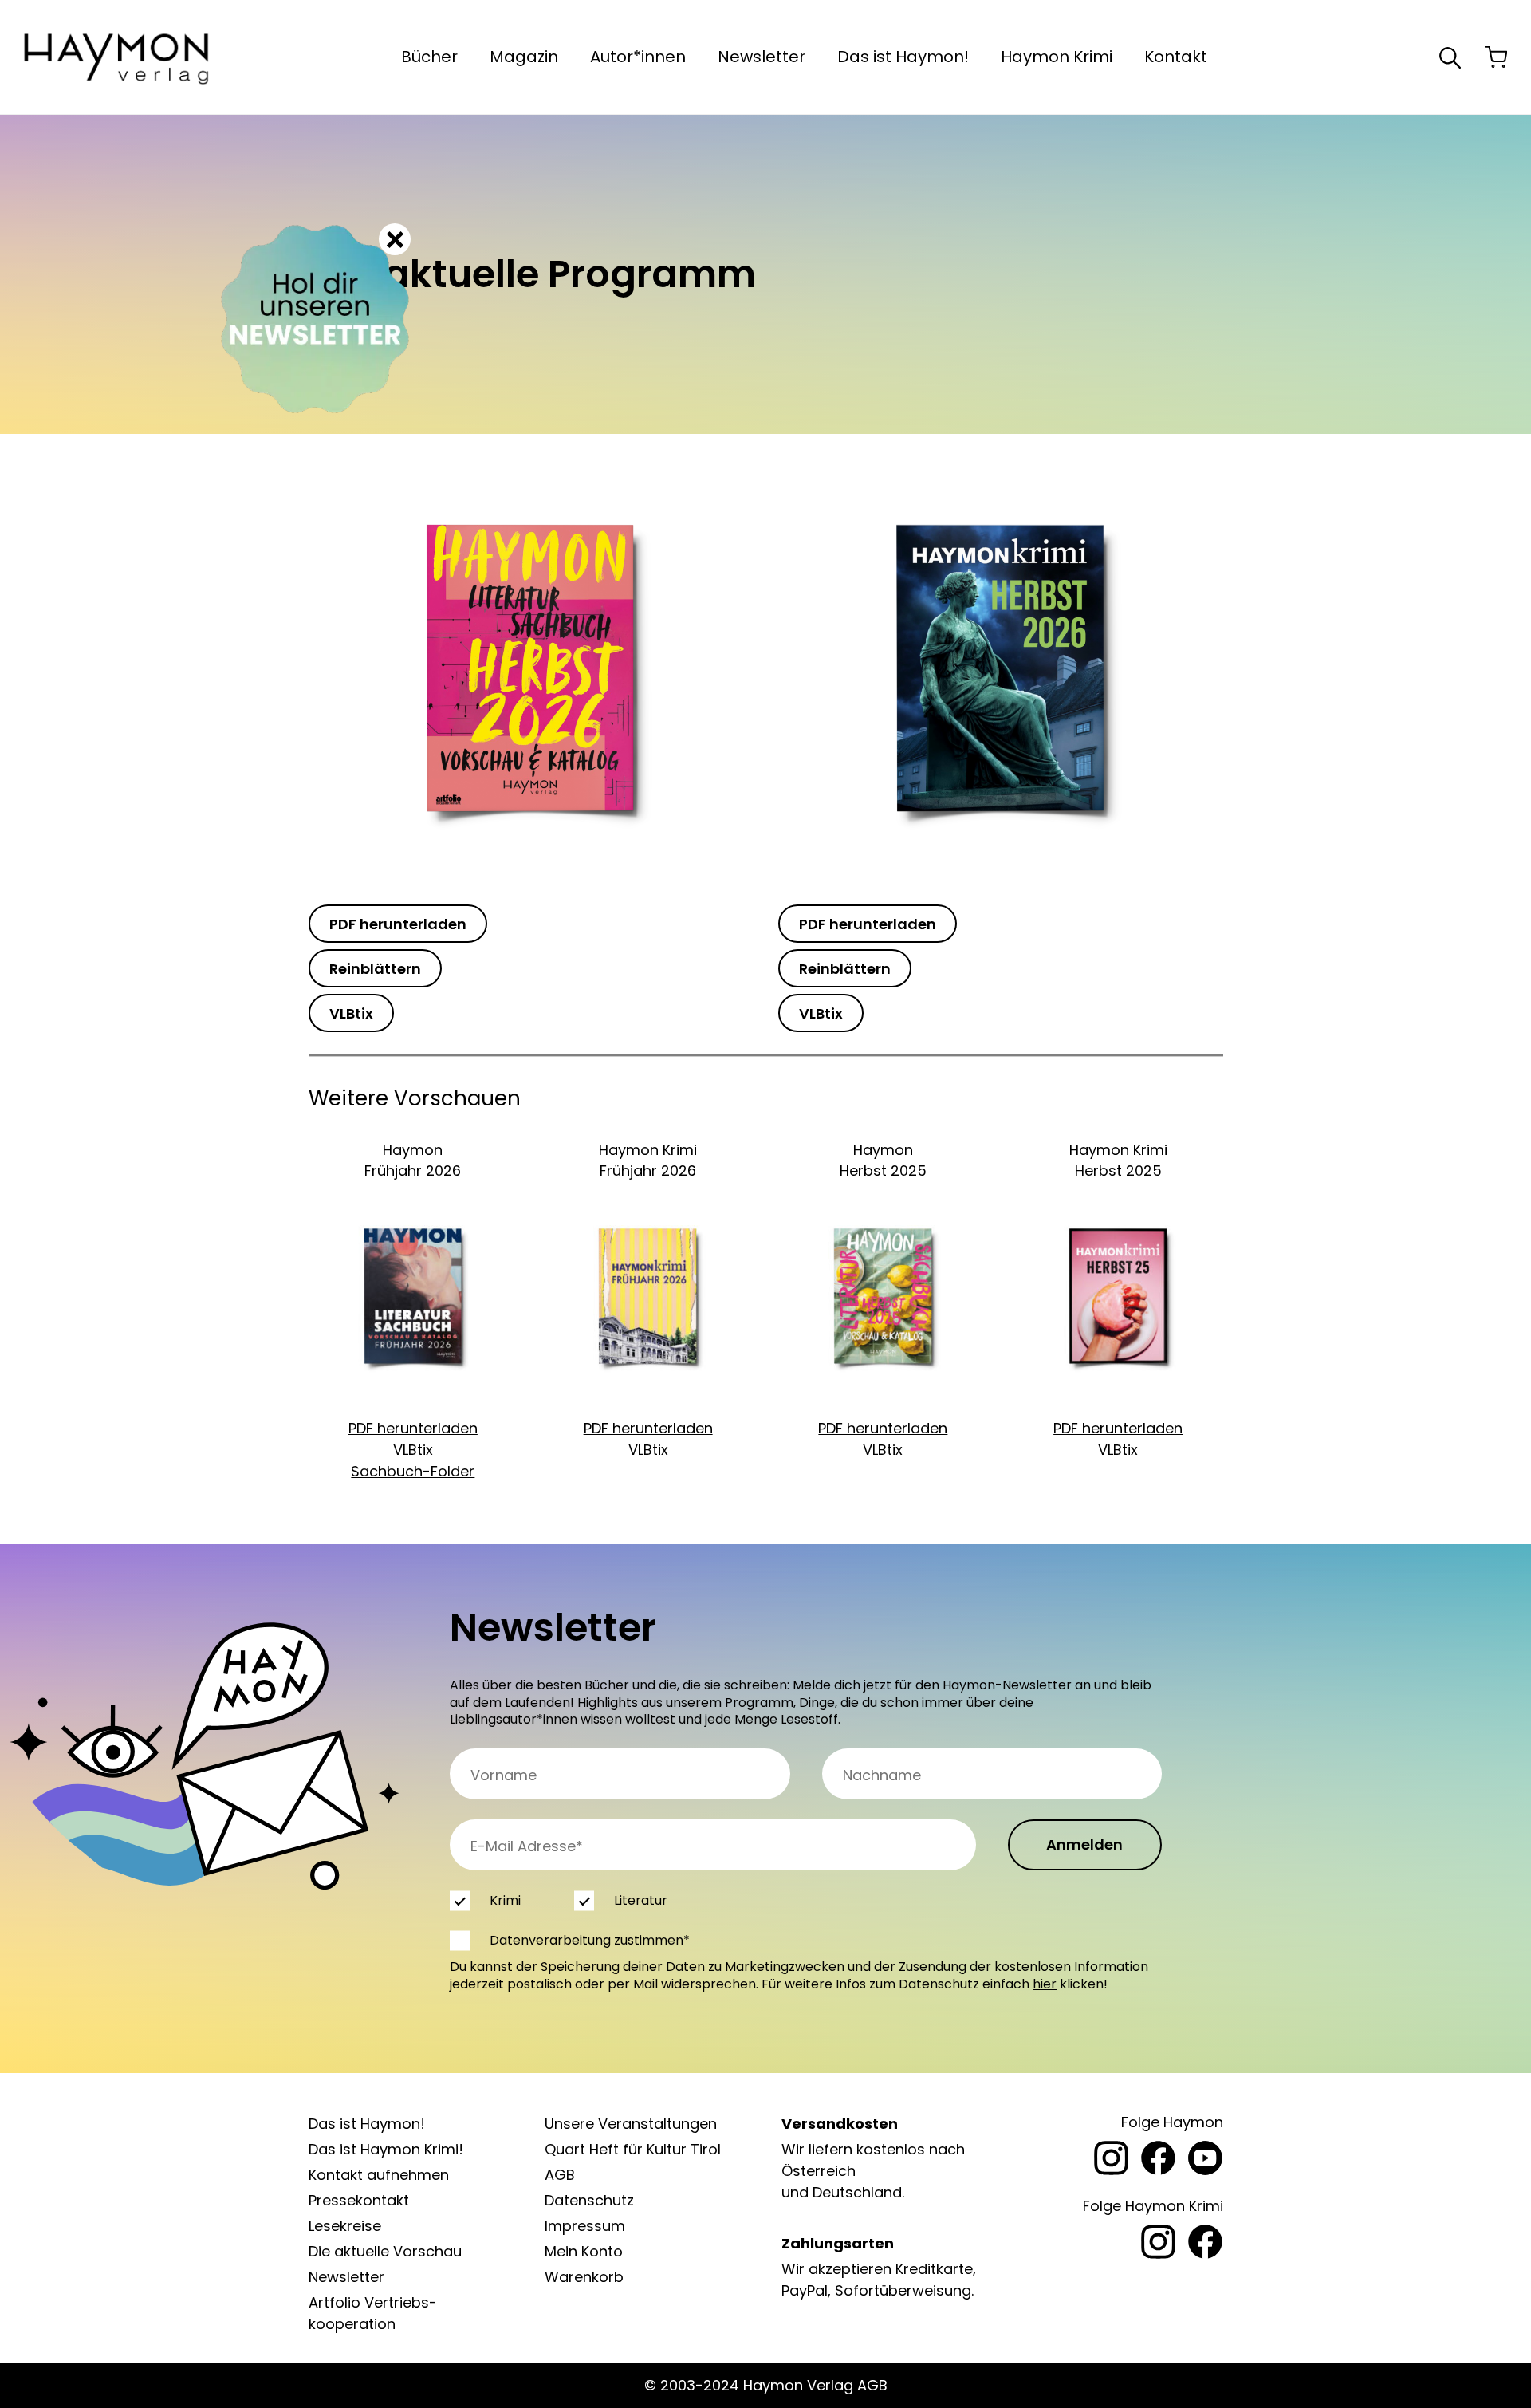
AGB (560, 2175)
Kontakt (1176, 57)
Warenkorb (584, 2277)
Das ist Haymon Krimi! (386, 2149)
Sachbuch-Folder (413, 1471)
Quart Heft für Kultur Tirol (633, 2149)
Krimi (505, 1900)
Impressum (585, 2226)
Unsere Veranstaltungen (631, 2124)
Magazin (524, 57)
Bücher (429, 57)
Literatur (640, 1900)
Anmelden (1084, 1844)
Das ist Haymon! (903, 57)
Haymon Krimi (1057, 57)
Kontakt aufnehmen (379, 2175)
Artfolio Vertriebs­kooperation (373, 2313)
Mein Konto (584, 2251)
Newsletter (762, 57)
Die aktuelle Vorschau (385, 2251)
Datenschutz (589, 2200)
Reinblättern (375, 969)
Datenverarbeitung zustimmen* (590, 1940)
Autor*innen (638, 57)
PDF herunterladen (398, 924)
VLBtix (351, 1013)
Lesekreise (345, 2226)
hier (1045, 1984)
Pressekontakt (359, 2200)
